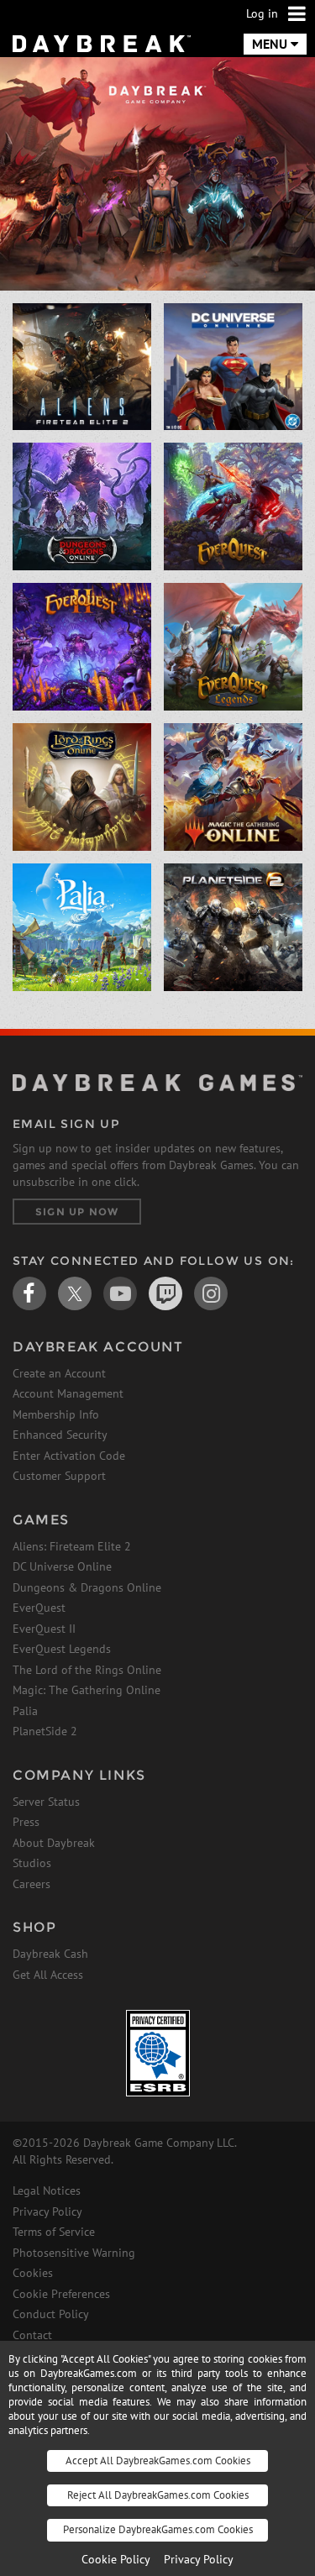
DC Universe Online (62, 1566)
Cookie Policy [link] (116, 2559)
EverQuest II (44, 1629)
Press (26, 1822)
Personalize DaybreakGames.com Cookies (158, 2529)
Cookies (33, 2273)
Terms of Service (54, 2232)
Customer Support (59, 1476)
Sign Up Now (77, 1212)
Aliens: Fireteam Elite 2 (72, 1546)
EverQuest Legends (62, 1649)
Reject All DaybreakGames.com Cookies (158, 2495)
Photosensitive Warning (74, 2253)
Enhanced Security (60, 1435)
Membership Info (56, 1414)
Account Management (68, 1393)
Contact (32, 2335)
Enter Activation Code (69, 1456)
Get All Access (48, 1975)
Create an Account (59, 1373)
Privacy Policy (47, 2211)
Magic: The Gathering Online (87, 1690)
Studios (32, 1863)
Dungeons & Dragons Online (87, 1587)
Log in (262, 13)
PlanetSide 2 (45, 1731)
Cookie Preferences (61, 2294)
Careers (31, 1884)
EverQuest (39, 1608)
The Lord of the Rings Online (87, 1670)
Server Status (46, 1802)
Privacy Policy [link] (199, 2559)
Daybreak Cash (50, 1954)
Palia (25, 1711)
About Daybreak (54, 1843)
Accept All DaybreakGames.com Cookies (158, 2461)
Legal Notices (47, 2190)
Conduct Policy (51, 2314)
